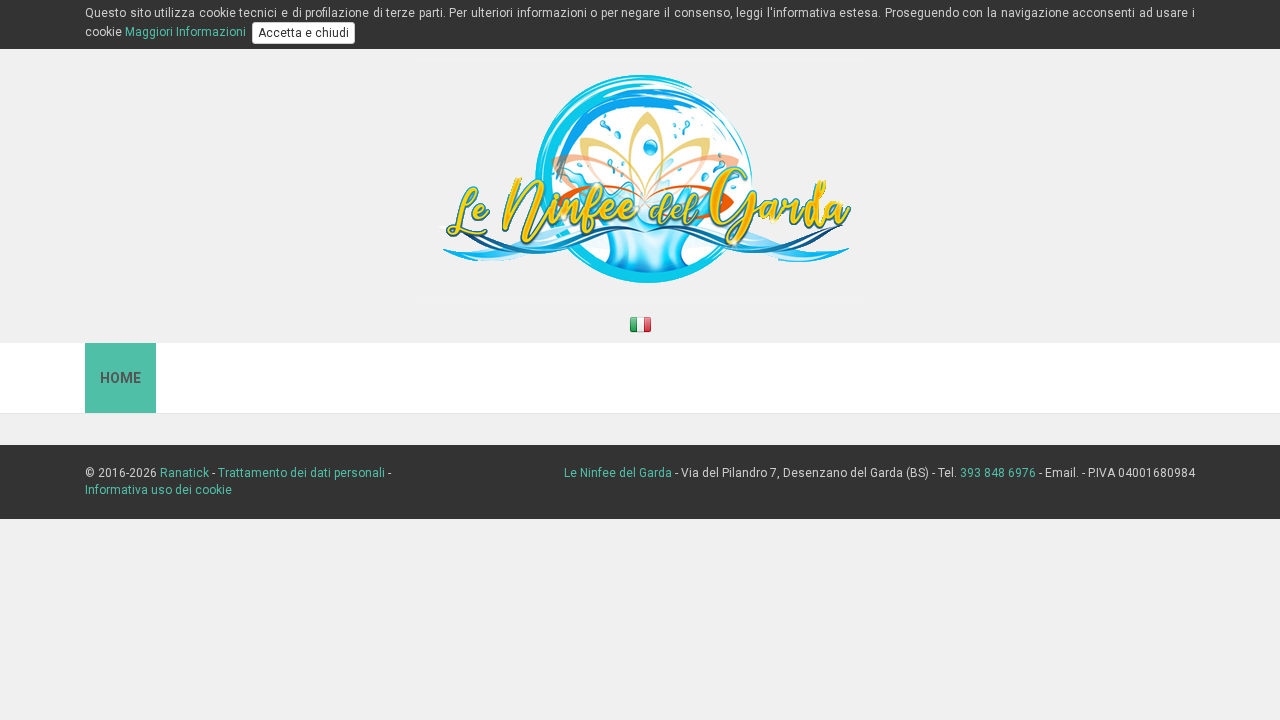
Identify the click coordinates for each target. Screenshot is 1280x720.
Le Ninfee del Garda (618, 473)
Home (120, 378)
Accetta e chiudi (303, 33)
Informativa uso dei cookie (158, 490)
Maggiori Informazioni (185, 32)
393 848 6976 (998, 473)
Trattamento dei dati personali (301, 473)
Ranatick (184, 473)
